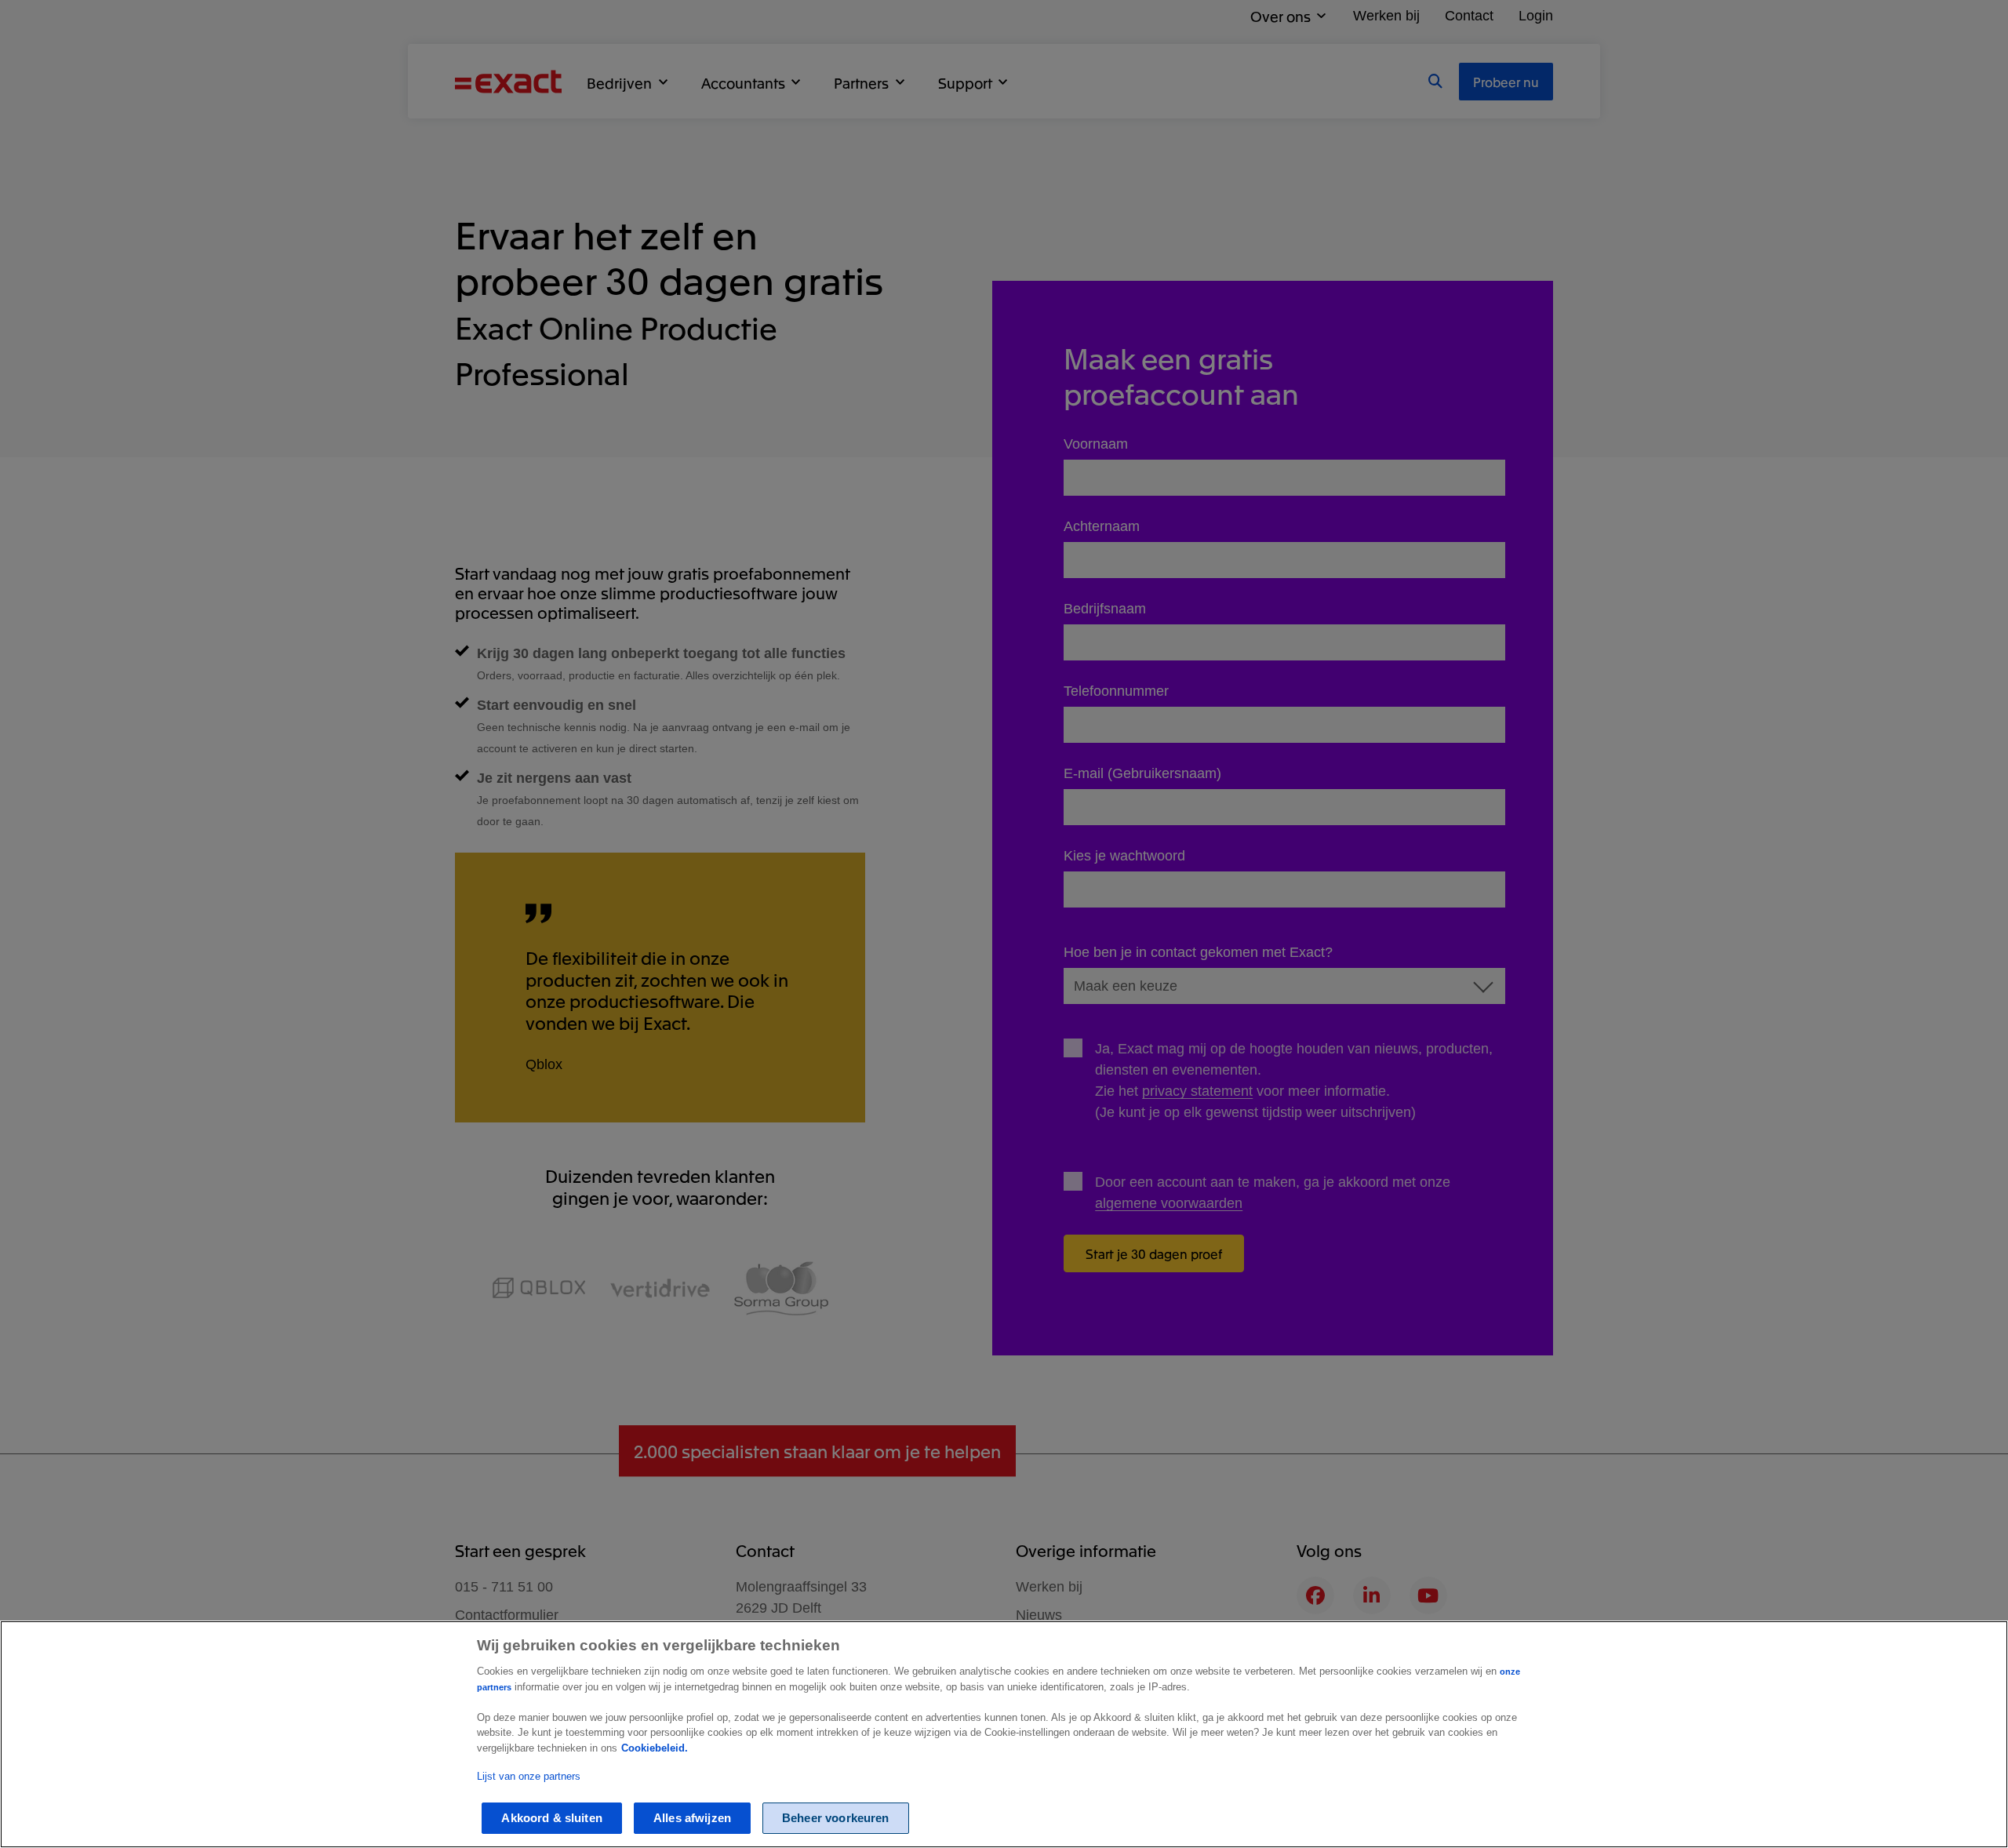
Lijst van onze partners (529, 1777)
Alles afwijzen (692, 1818)
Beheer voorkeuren (836, 1818)
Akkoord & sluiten (552, 1818)
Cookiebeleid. (655, 1748)
